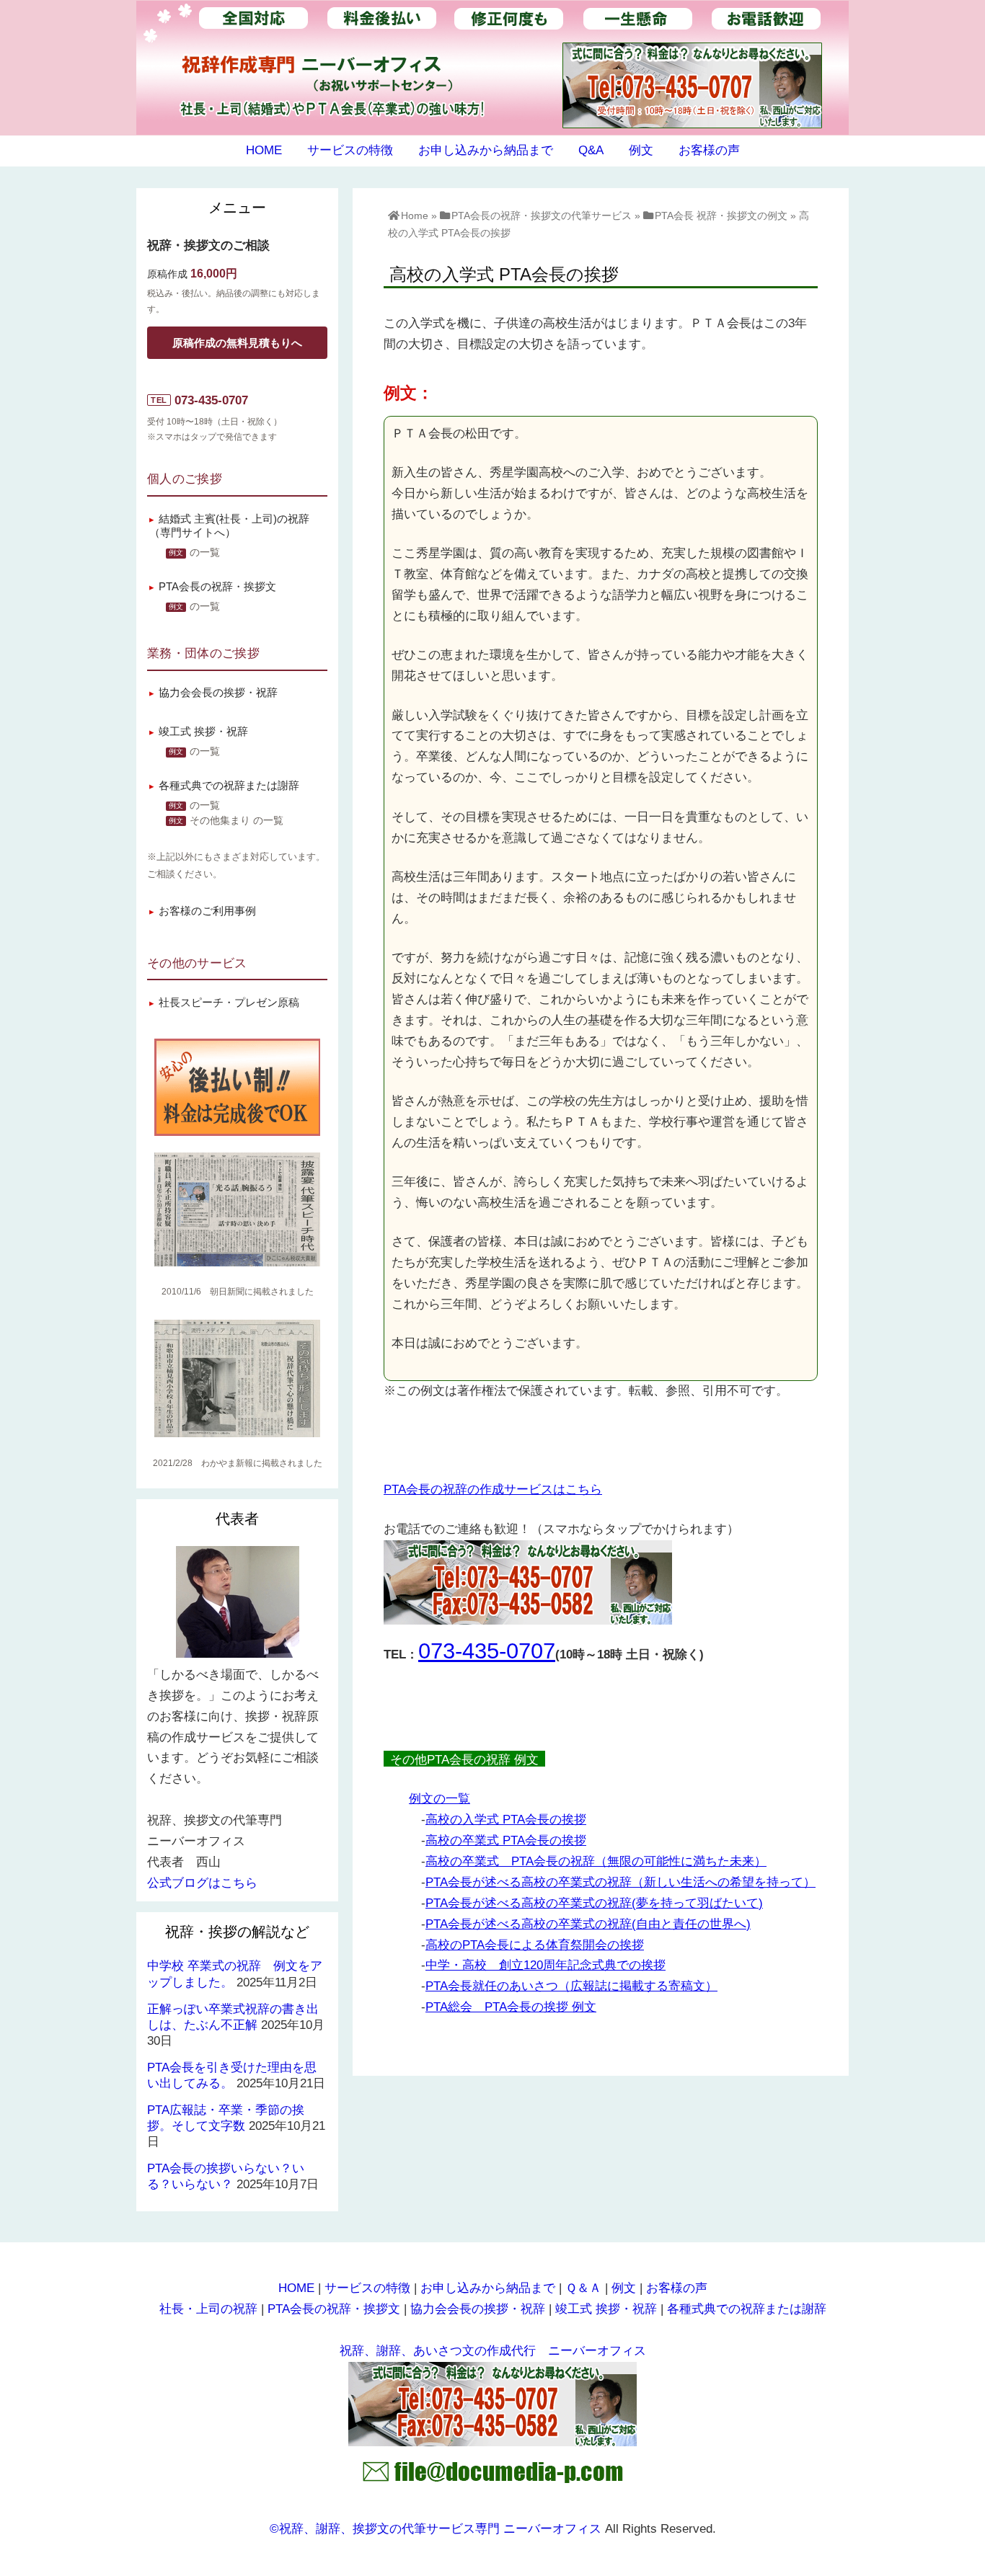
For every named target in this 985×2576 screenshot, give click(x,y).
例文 (641, 150)
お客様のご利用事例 (207, 911)
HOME (264, 150)
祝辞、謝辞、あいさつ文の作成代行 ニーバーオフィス (493, 2351)
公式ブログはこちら (202, 1883)
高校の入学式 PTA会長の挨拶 (506, 1820)
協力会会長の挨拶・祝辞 (218, 692)
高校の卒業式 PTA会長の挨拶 (506, 1840)
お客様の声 (709, 150)
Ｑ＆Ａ (583, 2288)
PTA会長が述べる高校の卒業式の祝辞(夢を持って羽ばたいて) (594, 1903)
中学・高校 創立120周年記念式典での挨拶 (545, 1965)
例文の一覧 (440, 1799)
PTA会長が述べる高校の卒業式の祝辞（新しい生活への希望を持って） (620, 1882)
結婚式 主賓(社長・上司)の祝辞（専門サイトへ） (229, 526)
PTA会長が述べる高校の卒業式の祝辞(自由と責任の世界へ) (588, 1924)
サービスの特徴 (350, 150)
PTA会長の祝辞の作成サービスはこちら (493, 1489)
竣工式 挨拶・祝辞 (203, 731)
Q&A (591, 150)
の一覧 (205, 552)
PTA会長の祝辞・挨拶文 (217, 586)
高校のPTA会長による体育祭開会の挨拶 (535, 1945)
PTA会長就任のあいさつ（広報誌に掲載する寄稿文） (571, 1986)
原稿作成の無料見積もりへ (237, 343)
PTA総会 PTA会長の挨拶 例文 (511, 2007)
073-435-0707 (487, 1651)
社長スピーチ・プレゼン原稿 (229, 1002)
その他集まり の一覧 (237, 821)
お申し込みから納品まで (486, 150)
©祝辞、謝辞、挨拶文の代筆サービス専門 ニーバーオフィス (436, 2529)
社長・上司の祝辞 (208, 2309)
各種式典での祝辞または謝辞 (229, 785)
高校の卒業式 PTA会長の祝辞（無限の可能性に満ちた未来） (596, 1861)
